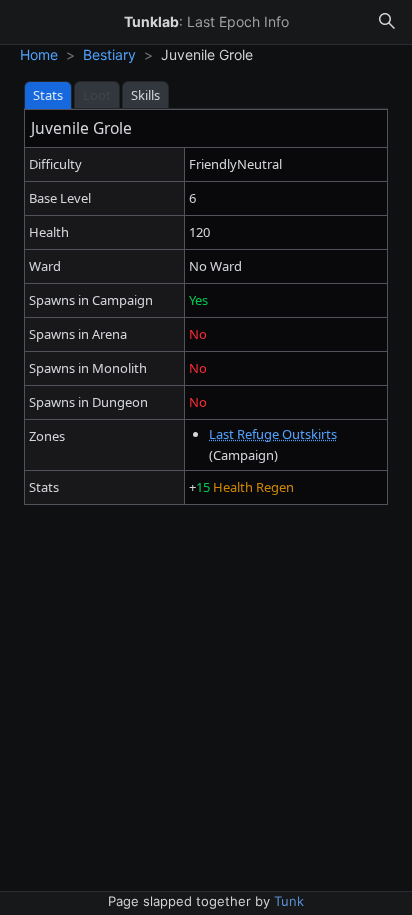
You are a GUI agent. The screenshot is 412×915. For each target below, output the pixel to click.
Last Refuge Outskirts (273, 434)
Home (39, 54)
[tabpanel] (206, 307)
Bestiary (109, 54)
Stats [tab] (48, 95)
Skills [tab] (145, 95)
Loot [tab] (97, 95)
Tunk (289, 901)
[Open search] (387, 22)
